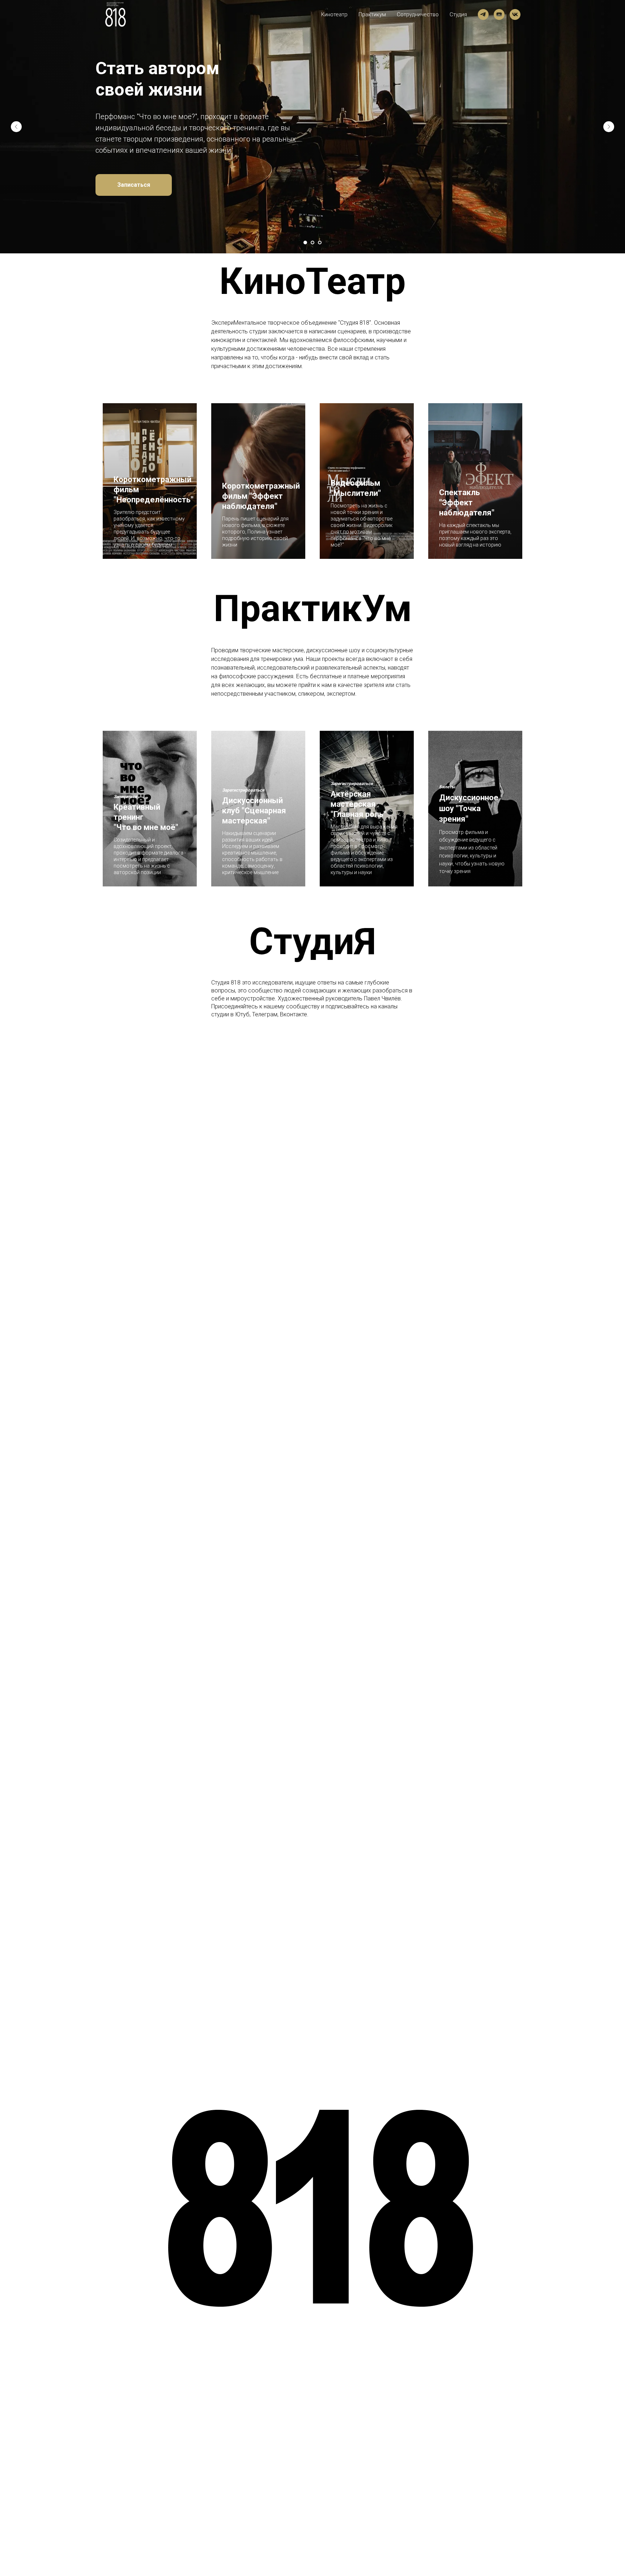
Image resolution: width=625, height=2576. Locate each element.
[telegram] (483, 14)
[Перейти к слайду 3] (320, 243)
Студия (458, 14)
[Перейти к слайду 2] (312, 243)
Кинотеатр (334, 14)
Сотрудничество (418, 14)
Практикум (372, 14)
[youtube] (499, 14)
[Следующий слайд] (609, 127)
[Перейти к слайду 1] (305, 243)
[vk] (515, 14)
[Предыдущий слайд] (16, 127)
